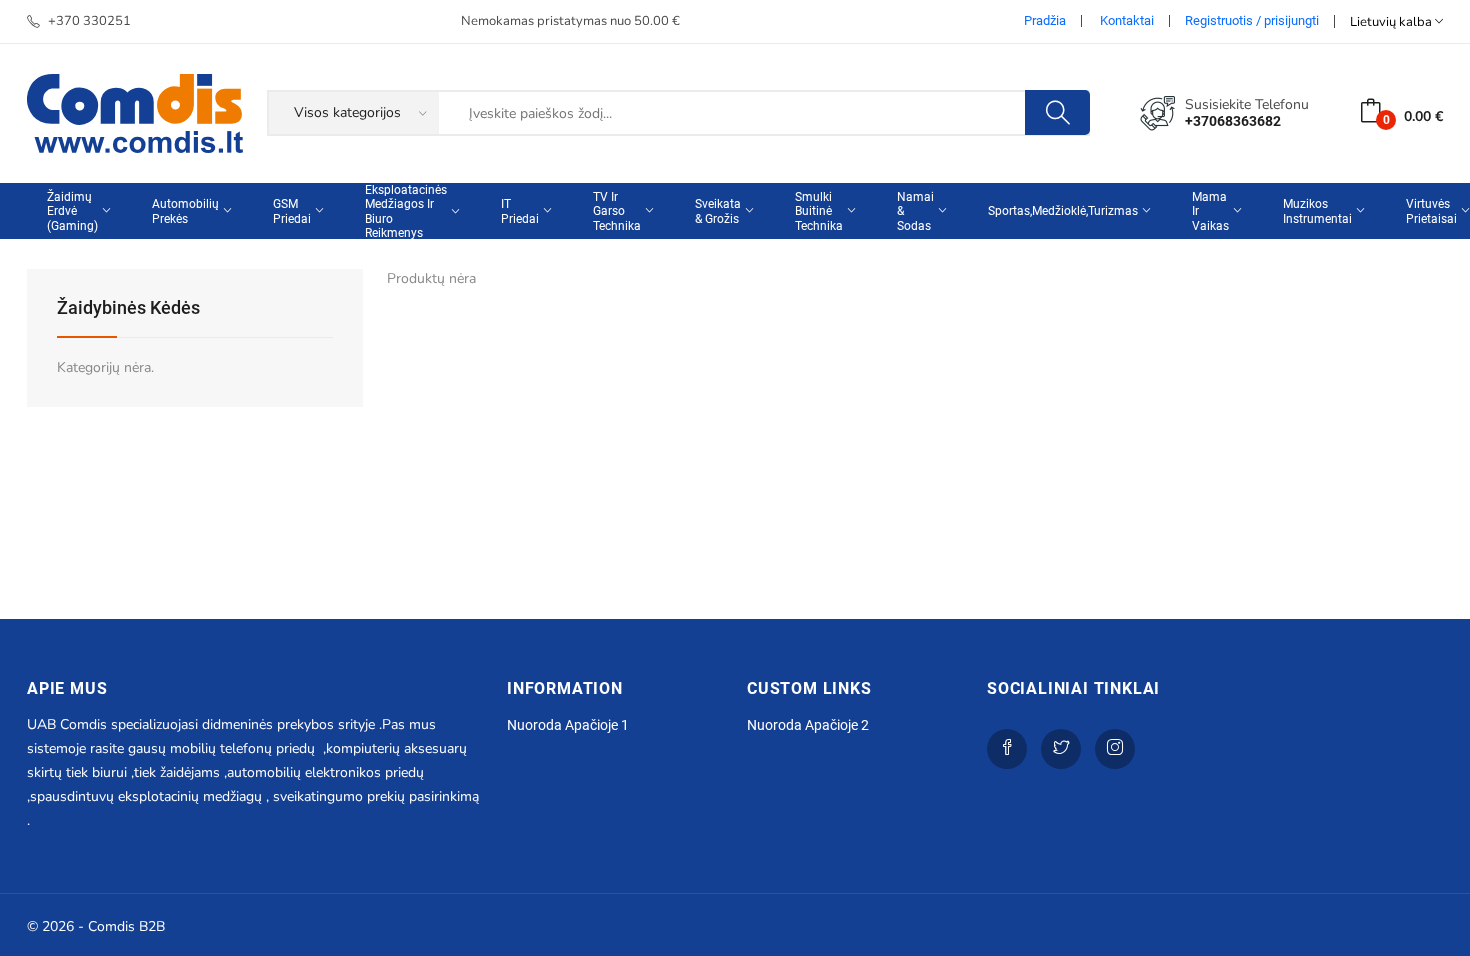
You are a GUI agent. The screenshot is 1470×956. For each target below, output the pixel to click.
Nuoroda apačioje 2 (808, 725)
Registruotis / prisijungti (1252, 20)
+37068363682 (1233, 121)
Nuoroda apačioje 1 (568, 725)
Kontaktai (1127, 20)
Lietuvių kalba (1392, 21)
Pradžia (1045, 20)
